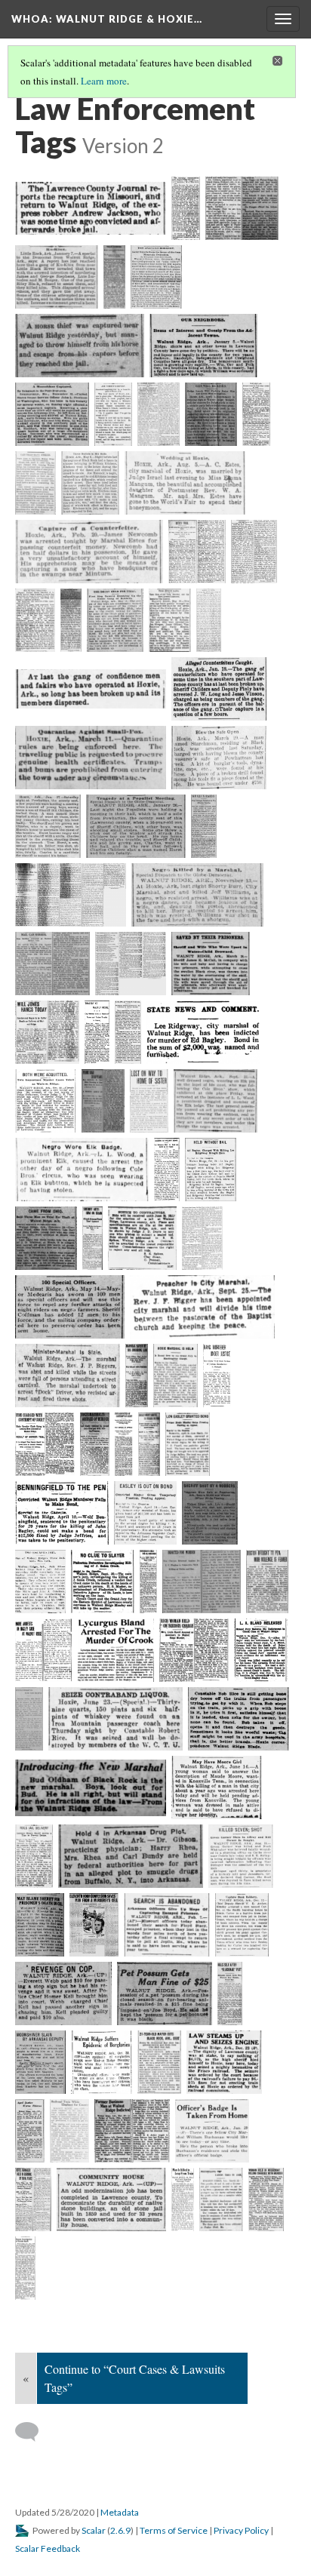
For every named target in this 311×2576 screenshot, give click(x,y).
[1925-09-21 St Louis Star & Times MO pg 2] (40, 1925)
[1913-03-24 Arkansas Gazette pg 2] (95, 1444)
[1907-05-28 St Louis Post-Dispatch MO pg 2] (149, 1101)
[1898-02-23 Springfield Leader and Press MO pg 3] (52, 964)
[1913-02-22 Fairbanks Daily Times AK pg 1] (217, 1376)
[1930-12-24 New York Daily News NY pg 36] (224, 2062)
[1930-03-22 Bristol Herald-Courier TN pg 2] (40, 2062)
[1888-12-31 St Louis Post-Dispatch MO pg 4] (52, 414)
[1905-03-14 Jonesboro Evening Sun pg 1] (203, 1032)
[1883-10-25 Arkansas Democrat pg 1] (114, 277)
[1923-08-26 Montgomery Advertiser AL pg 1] (241, 1856)
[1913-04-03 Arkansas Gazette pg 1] (124, 1444)
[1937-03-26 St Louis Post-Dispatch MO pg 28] (266, 2199)
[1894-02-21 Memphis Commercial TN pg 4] (89, 552)
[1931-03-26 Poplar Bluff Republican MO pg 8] (132, 2131)
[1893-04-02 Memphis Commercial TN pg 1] (211, 414)
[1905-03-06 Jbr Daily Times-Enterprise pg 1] (97, 1032)
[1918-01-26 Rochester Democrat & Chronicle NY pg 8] (239, 1719)
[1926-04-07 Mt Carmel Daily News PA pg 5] (94, 1925)
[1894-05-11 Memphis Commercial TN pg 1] (115, 620)
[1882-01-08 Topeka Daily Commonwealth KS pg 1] (57, 277)
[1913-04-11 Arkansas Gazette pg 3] (62, 1513)
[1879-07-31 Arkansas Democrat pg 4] (242, 208)
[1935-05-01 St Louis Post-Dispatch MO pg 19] (33, 2199)
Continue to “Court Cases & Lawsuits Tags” (135, 2378)
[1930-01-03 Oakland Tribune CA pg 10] (165, 1993)
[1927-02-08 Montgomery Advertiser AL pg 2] (167, 1925)
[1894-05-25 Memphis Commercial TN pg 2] (209, 620)
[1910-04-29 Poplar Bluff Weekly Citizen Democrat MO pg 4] (92, 1238)
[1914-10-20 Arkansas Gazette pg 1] (148, 1582)
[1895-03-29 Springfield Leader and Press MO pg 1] (219, 758)
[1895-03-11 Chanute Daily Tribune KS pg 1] (91, 758)
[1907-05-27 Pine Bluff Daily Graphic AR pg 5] (103, 1101)
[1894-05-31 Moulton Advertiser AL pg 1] (91, 689)
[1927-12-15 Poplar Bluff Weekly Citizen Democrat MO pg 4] (242, 1925)
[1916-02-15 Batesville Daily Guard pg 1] (29, 1719)
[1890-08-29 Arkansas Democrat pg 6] (159, 414)
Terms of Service (174, 2530)
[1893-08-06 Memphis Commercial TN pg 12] (185, 483)
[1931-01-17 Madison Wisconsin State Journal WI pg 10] (70, 2131)
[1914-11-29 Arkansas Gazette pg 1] (194, 1650)
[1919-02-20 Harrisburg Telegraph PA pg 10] (91, 1788)
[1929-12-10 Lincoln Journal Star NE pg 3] (63, 1993)
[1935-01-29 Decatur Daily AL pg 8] (212, 2131)
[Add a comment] (34, 2432)
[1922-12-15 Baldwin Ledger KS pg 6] (131, 1856)
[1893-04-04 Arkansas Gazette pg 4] (256, 414)
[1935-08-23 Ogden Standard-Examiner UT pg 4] (111, 2199)
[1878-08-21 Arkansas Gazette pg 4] (186, 208)
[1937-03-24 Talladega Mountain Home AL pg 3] (221, 2199)
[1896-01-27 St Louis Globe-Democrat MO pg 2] (136, 826)
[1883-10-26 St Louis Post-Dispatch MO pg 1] (156, 277)
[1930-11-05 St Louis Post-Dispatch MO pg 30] (160, 2062)
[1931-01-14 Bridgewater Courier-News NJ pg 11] (30, 2131)
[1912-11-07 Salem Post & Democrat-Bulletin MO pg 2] (68, 1376)
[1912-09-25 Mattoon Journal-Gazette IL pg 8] (202, 1307)
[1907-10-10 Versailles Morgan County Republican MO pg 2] (82, 1170)
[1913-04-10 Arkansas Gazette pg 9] (188, 1444)
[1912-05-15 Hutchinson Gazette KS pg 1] (70, 1307)
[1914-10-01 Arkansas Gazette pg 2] (103, 1582)
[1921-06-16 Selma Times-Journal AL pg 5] (217, 1788)
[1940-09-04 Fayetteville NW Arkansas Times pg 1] (25, 2268)
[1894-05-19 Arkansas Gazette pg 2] (170, 620)
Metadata (120, 2512)
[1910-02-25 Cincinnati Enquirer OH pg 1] (46, 1238)
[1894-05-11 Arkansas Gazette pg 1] (71, 620)
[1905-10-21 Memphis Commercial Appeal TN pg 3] (46, 1101)
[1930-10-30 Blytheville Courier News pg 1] (102, 2062)
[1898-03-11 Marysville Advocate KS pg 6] (130, 964)
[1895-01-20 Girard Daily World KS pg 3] (219, 689)
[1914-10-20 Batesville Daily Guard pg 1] (202, 1582)
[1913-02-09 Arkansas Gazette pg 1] (137, 1376)
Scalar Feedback (48, 2548)
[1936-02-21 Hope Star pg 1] (183, 2199)
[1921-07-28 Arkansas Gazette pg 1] (34, 1856)
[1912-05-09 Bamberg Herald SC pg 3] (202, 1238)
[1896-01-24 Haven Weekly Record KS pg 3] (48, 826)
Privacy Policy (241, 2530)
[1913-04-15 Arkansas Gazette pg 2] (146, 1513)
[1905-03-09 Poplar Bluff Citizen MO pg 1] (128, 1032)
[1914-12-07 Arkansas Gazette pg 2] (261, 1650)
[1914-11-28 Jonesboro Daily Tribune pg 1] (44, 1650)
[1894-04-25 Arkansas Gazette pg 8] (254, 552)
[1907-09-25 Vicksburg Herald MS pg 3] (216, 1101)
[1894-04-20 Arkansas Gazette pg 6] (197, 552)
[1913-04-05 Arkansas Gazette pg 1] (149, 1444)
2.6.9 (120, 2530)
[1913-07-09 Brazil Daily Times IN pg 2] (209, 1513)
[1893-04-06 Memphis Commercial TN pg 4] (35, 483)
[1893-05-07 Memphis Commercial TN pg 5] (91, 483)
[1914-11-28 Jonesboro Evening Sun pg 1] (116, 1650)
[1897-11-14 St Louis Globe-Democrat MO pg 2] (197, 895)
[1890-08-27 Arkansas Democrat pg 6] (113, 414)
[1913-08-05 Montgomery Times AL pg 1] (40, 1582)
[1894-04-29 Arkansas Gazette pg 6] (35, 620)
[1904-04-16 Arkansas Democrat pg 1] (47, 1032)
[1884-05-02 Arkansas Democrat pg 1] (80, 346)
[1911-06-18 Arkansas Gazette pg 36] (142, 1238)
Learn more (104, 81)
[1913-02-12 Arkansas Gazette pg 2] (176, 1376)
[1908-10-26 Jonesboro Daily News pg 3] (167, 1170)
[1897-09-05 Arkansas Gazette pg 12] (71, 895)
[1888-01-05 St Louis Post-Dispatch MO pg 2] (203, 346)
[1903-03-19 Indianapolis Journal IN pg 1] (211, 964)
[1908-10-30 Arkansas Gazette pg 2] (211, 1170)
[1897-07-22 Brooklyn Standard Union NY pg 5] (204, 826)
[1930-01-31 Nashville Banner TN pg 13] (230, 1993)
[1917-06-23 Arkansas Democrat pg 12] (115, 1719)
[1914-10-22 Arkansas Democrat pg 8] (267, 1582)
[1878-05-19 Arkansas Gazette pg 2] (91, 208)
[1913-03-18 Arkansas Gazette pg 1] (45, 1444)
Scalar (94, 2530)
